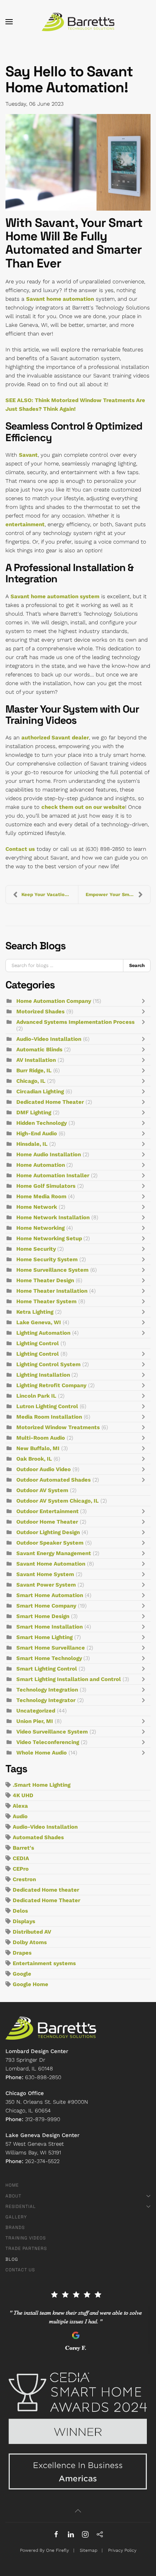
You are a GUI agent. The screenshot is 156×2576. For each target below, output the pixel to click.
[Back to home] (78, 22)
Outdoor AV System (42, 1490)
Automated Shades (38, 1837)
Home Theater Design (45, 1280)
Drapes (22, 1953)
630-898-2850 (43, 2077)
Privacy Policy (122, 2550)
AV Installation (36, 1060)
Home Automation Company (54, 1001)
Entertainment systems (44, 1963)
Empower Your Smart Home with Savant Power (118, 894)
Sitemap (89, 2550)
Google (22, 1974)
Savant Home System (45, 1574)
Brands (15, 2227)
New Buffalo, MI (38, 1448)
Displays (24, 1921)
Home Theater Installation (52, 1291)
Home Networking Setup (50, 1238)
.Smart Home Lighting (42, 1785)
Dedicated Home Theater (50, 1102)
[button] (9, 22)
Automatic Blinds (39, 1050)
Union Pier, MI (35, 1721)
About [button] (13, 2196)
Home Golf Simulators (46, 1186)
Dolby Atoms (30, 1942)
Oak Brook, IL (34, 1459)
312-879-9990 (43, 2119)
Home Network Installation (53, 1217)
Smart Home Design (43, 1616)
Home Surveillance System (52, 1270)
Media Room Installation (49, 1417)
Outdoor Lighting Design (48, 1532)
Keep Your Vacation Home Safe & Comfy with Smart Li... (50, 894)
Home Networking (40, 1228)
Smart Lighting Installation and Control (69, 1679)
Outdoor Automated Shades (54, 1480)
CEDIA (21, 1858)
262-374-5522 (42, 2161)
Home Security (37, 1249)
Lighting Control (38, 1343)
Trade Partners (26, 2248)
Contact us (20, 849)
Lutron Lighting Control (47, 1406)
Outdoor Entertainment (48, 1511)
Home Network (37, 1207)
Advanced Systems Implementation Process (75, 1022)
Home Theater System (46, 1301)
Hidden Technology (42, 1123)
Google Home (30, 1984)
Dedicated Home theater (46, 1890)
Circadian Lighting (40, 1091)
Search (137, 965)
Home (12, 2185)
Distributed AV (32, 1932)
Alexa (20, 1806)
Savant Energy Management (54, 1553)
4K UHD (23, 1795)
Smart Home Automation (50, 1595)
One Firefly (58, 2550)
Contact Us (20, 2270)
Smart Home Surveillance (51, 1648)
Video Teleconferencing (48, 1742)
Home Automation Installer (53, 1175)
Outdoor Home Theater (47, 1522)
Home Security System (47, 1259)
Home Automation (41, 1165)
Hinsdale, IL (32, 1144)
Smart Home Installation (50, 1627)
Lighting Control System (48, 1364)
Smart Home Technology (50, 1658)
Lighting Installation (44, 1375)
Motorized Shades (40, 1012)
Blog (12, 2259)
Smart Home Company (46, 1606)
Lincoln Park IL (36, 1396)
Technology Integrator (46, 1700)
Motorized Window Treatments (58, 1427)
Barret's (23, 1848)
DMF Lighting (34, 1112)
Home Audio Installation (49, 1154)
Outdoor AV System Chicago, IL (58, 1501)
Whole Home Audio (42, 1753)
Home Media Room (41, 1196)
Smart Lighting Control (47, 1669)
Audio (20, 1816)
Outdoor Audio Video (44, 1469)
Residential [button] (21, 2207)
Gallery (16, 2217)
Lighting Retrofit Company (51, 1385)
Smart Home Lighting (44, 1637)
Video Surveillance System (52, 1732)
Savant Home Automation (51, 1564)
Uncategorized (36, 1711)
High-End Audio (37, 1133)
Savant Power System (46, 1585)
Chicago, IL (31, 1081)
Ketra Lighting (35, 1312)
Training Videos (26, 2238)
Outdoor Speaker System (50, 1543)
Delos (20, 1911)
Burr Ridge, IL (34, 1070)
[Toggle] (145, 1001)
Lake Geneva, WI (39, 1322)
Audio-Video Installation (49, 1039)
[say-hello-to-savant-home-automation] (78, 162)
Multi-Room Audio (41, 1438)
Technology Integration (47, 1690)
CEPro (21, 1869)
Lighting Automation (43, 1333)
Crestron (24, 1879)
